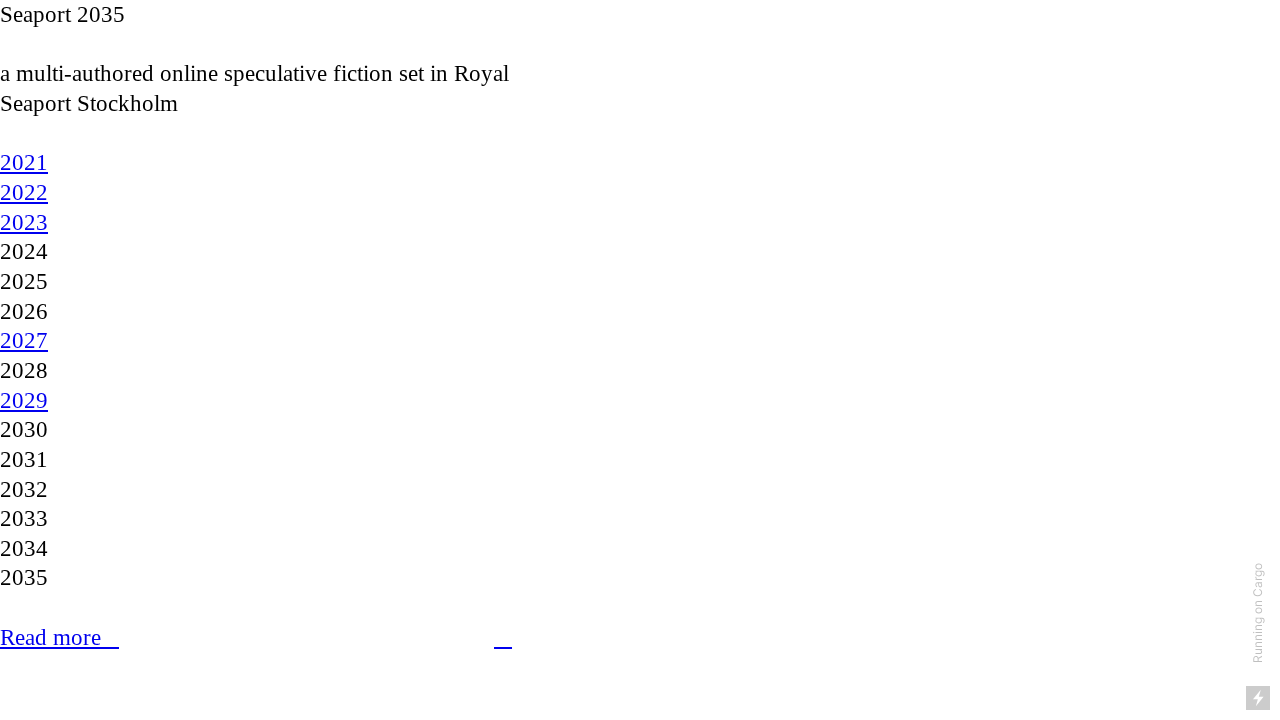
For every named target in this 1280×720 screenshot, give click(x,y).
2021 (24, 162)
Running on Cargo (1257, 613)
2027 (24, 340)
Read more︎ (59, 637)
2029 (24, 400)
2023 (24, 222)
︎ (503, 637)
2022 (24, 192)
